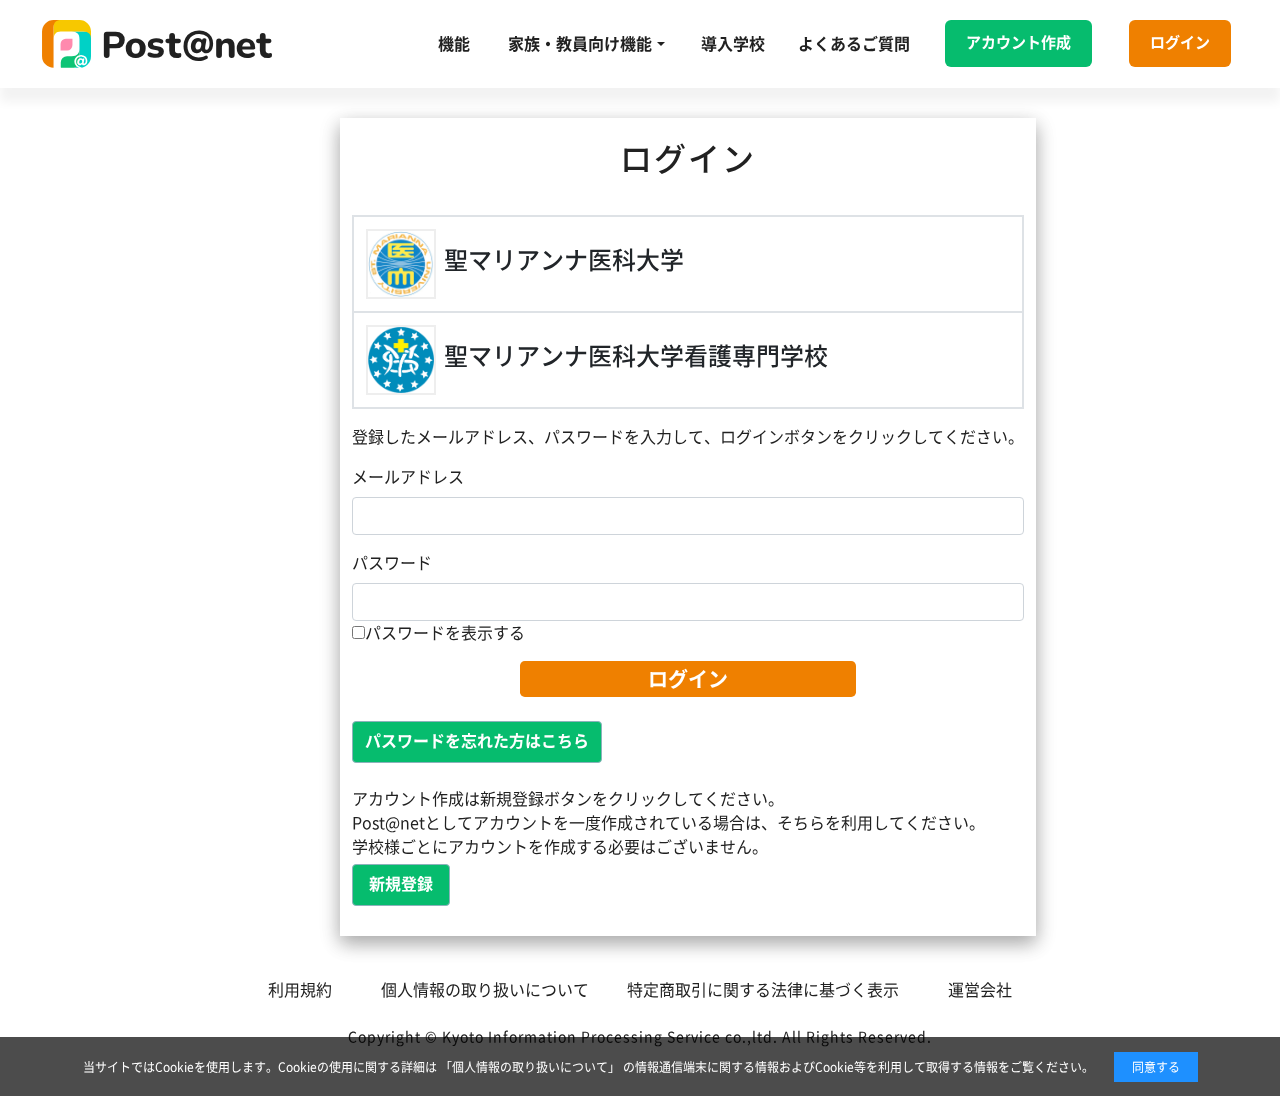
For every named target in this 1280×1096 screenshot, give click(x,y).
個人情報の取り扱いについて (485, 990)
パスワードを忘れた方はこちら (477, 741)
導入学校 (733, 44)
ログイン (1180, 42)
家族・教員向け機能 (580, 44)
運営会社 (980, 990)
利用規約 (300, 990)
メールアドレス (408, 477)
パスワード (392, 563)
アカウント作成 (1018, 42)
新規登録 (401, 884)
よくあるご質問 (854, 44)
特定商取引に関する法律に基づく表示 (763, 990)
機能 (454, 44)
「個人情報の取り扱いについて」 (530, 1067)
